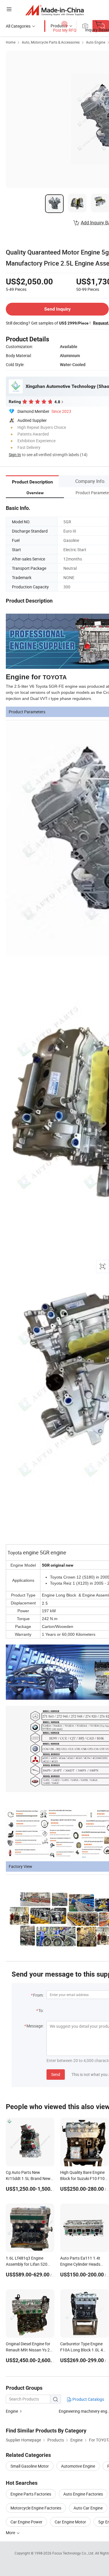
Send (56, 2074)
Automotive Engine (78, 2466)
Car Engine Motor (70, 2522)
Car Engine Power (26, 2522)
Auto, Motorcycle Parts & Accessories (51, 42)
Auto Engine (96, 42)
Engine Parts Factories (31, 2494)
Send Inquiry (57, 309)
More (11, 2533)
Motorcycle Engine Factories (36, 2508)
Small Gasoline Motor (30, 2466)
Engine (12, 2411)
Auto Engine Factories (83, 2494)
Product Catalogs (88, 2399)
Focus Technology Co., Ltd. (74, 2553)
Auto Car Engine (88, 2508)
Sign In (15, 455)
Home (11, 42)
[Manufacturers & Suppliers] (54, 10)
